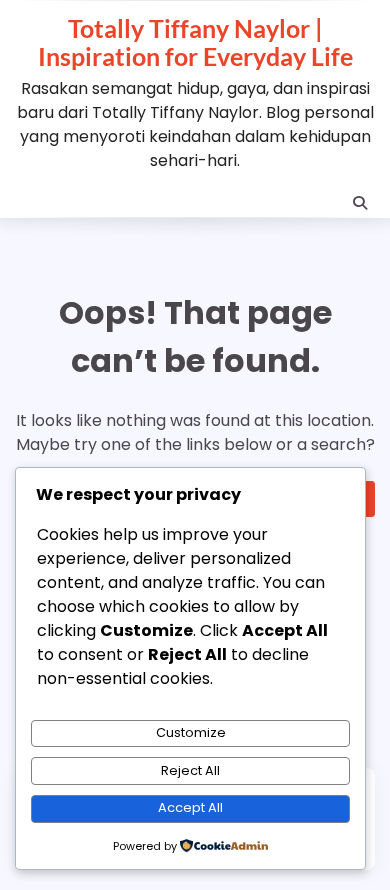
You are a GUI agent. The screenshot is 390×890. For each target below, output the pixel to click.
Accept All (190, 807)
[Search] (360, 203)
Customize (191, 732)
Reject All (190, 770)
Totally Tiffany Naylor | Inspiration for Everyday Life (195, 42)
